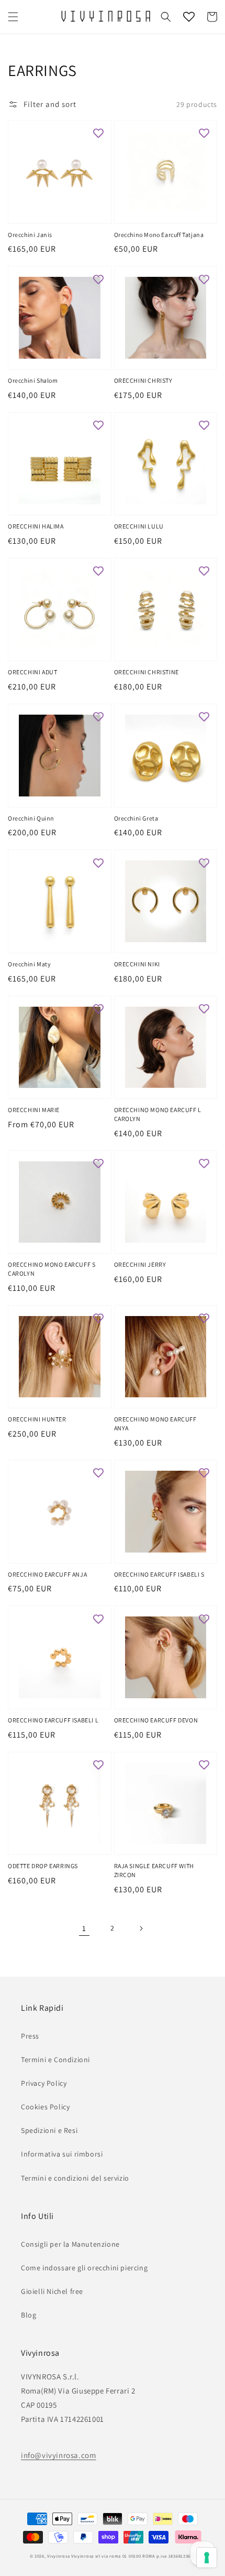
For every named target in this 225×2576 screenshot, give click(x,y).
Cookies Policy (45, 2107)
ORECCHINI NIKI (137, 964)
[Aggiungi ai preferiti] (98, 133)
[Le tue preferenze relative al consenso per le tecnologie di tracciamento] (207, 2558)
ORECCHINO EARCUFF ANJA (47, 1574)
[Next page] (141, 1928)
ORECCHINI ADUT (32, 672)
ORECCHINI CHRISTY (143, 380)
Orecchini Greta (136, 818)
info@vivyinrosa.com (58, 2455)
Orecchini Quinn (31, 818)
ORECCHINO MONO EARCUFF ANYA (155, 1424)
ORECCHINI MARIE (34, 1110)
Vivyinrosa (58, 2556)
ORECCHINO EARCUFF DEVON (156, 1720)
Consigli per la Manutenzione (70, 2244)
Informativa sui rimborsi (62, 2154)
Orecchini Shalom (33, 380)
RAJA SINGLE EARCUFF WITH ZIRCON (154, 1870)
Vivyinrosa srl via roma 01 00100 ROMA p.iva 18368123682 (133, 2556)
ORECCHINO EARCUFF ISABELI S (159, 1574)
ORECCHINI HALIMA (36, 526)
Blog (29, 2315)
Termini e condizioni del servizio (75, 2178)
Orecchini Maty (29, 964)
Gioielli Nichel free (52, 2291)
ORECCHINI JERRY (140, 1264)
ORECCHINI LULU (139, 526)
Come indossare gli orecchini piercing (84, 2268)
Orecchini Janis (30, 235)
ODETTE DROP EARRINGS (43, 1866)
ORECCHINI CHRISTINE (147, 672)
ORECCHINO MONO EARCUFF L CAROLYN (158, 1114)
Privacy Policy (44, 2083)
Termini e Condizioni (55, 2060)
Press (30, 2036)
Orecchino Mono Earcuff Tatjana (159, 235)
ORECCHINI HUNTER (37, 1419)
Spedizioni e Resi (49, 2130)
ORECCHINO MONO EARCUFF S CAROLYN (52, 1269)
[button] (13, 17)
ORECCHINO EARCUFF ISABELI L (53, 1720)
